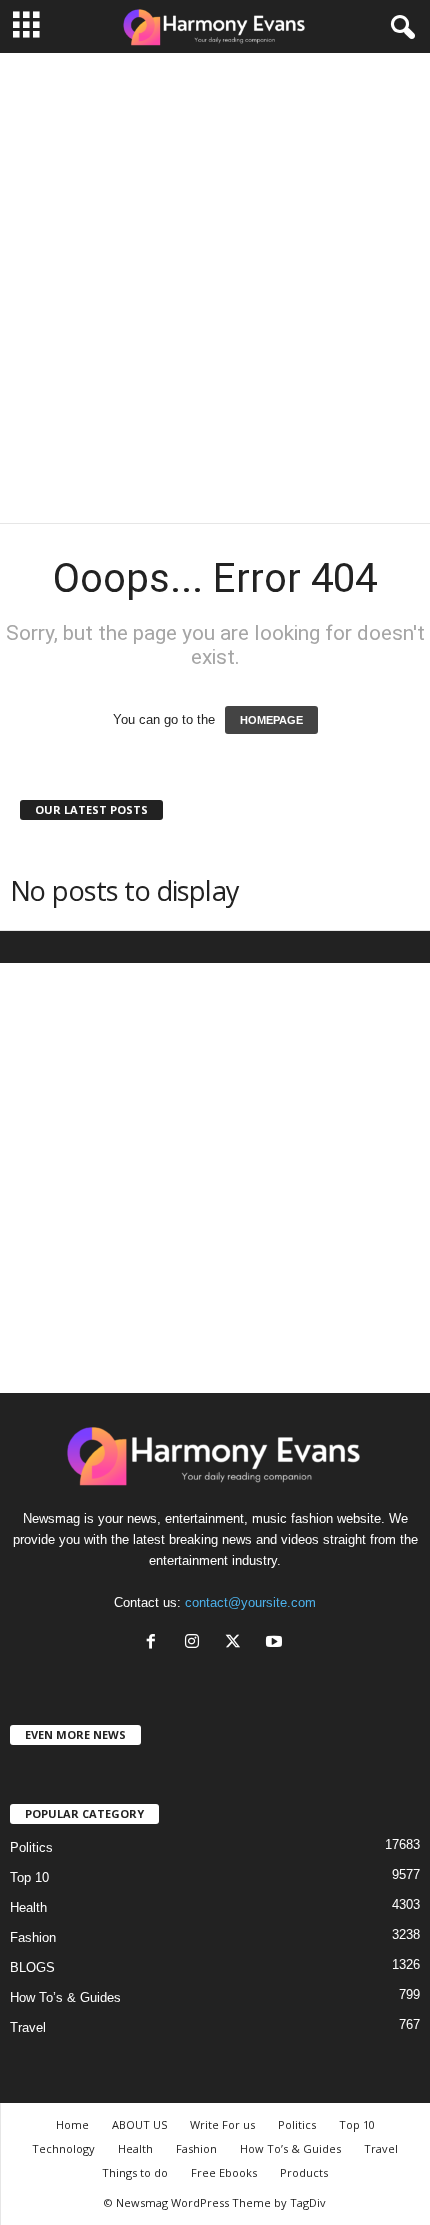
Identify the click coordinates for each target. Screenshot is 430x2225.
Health (28, 1907)
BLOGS (32, 1967)
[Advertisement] (215, 288)
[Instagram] (196, 1643)
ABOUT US (139, 2124)
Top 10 (29, 1877)
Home (72, 2124)
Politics (31, 1847)
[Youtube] (276, 1643)
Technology (63, 2148)
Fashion (33, 1937)
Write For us (222, 2124)
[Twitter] (237, 1643)
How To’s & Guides (65, 1997)
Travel (28, 2027)
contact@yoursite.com (250, 1602)
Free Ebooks (224, 2172)
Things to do (135, 2172)
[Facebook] (155, 1643)
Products (304, 2172)
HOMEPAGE (271, 720)
